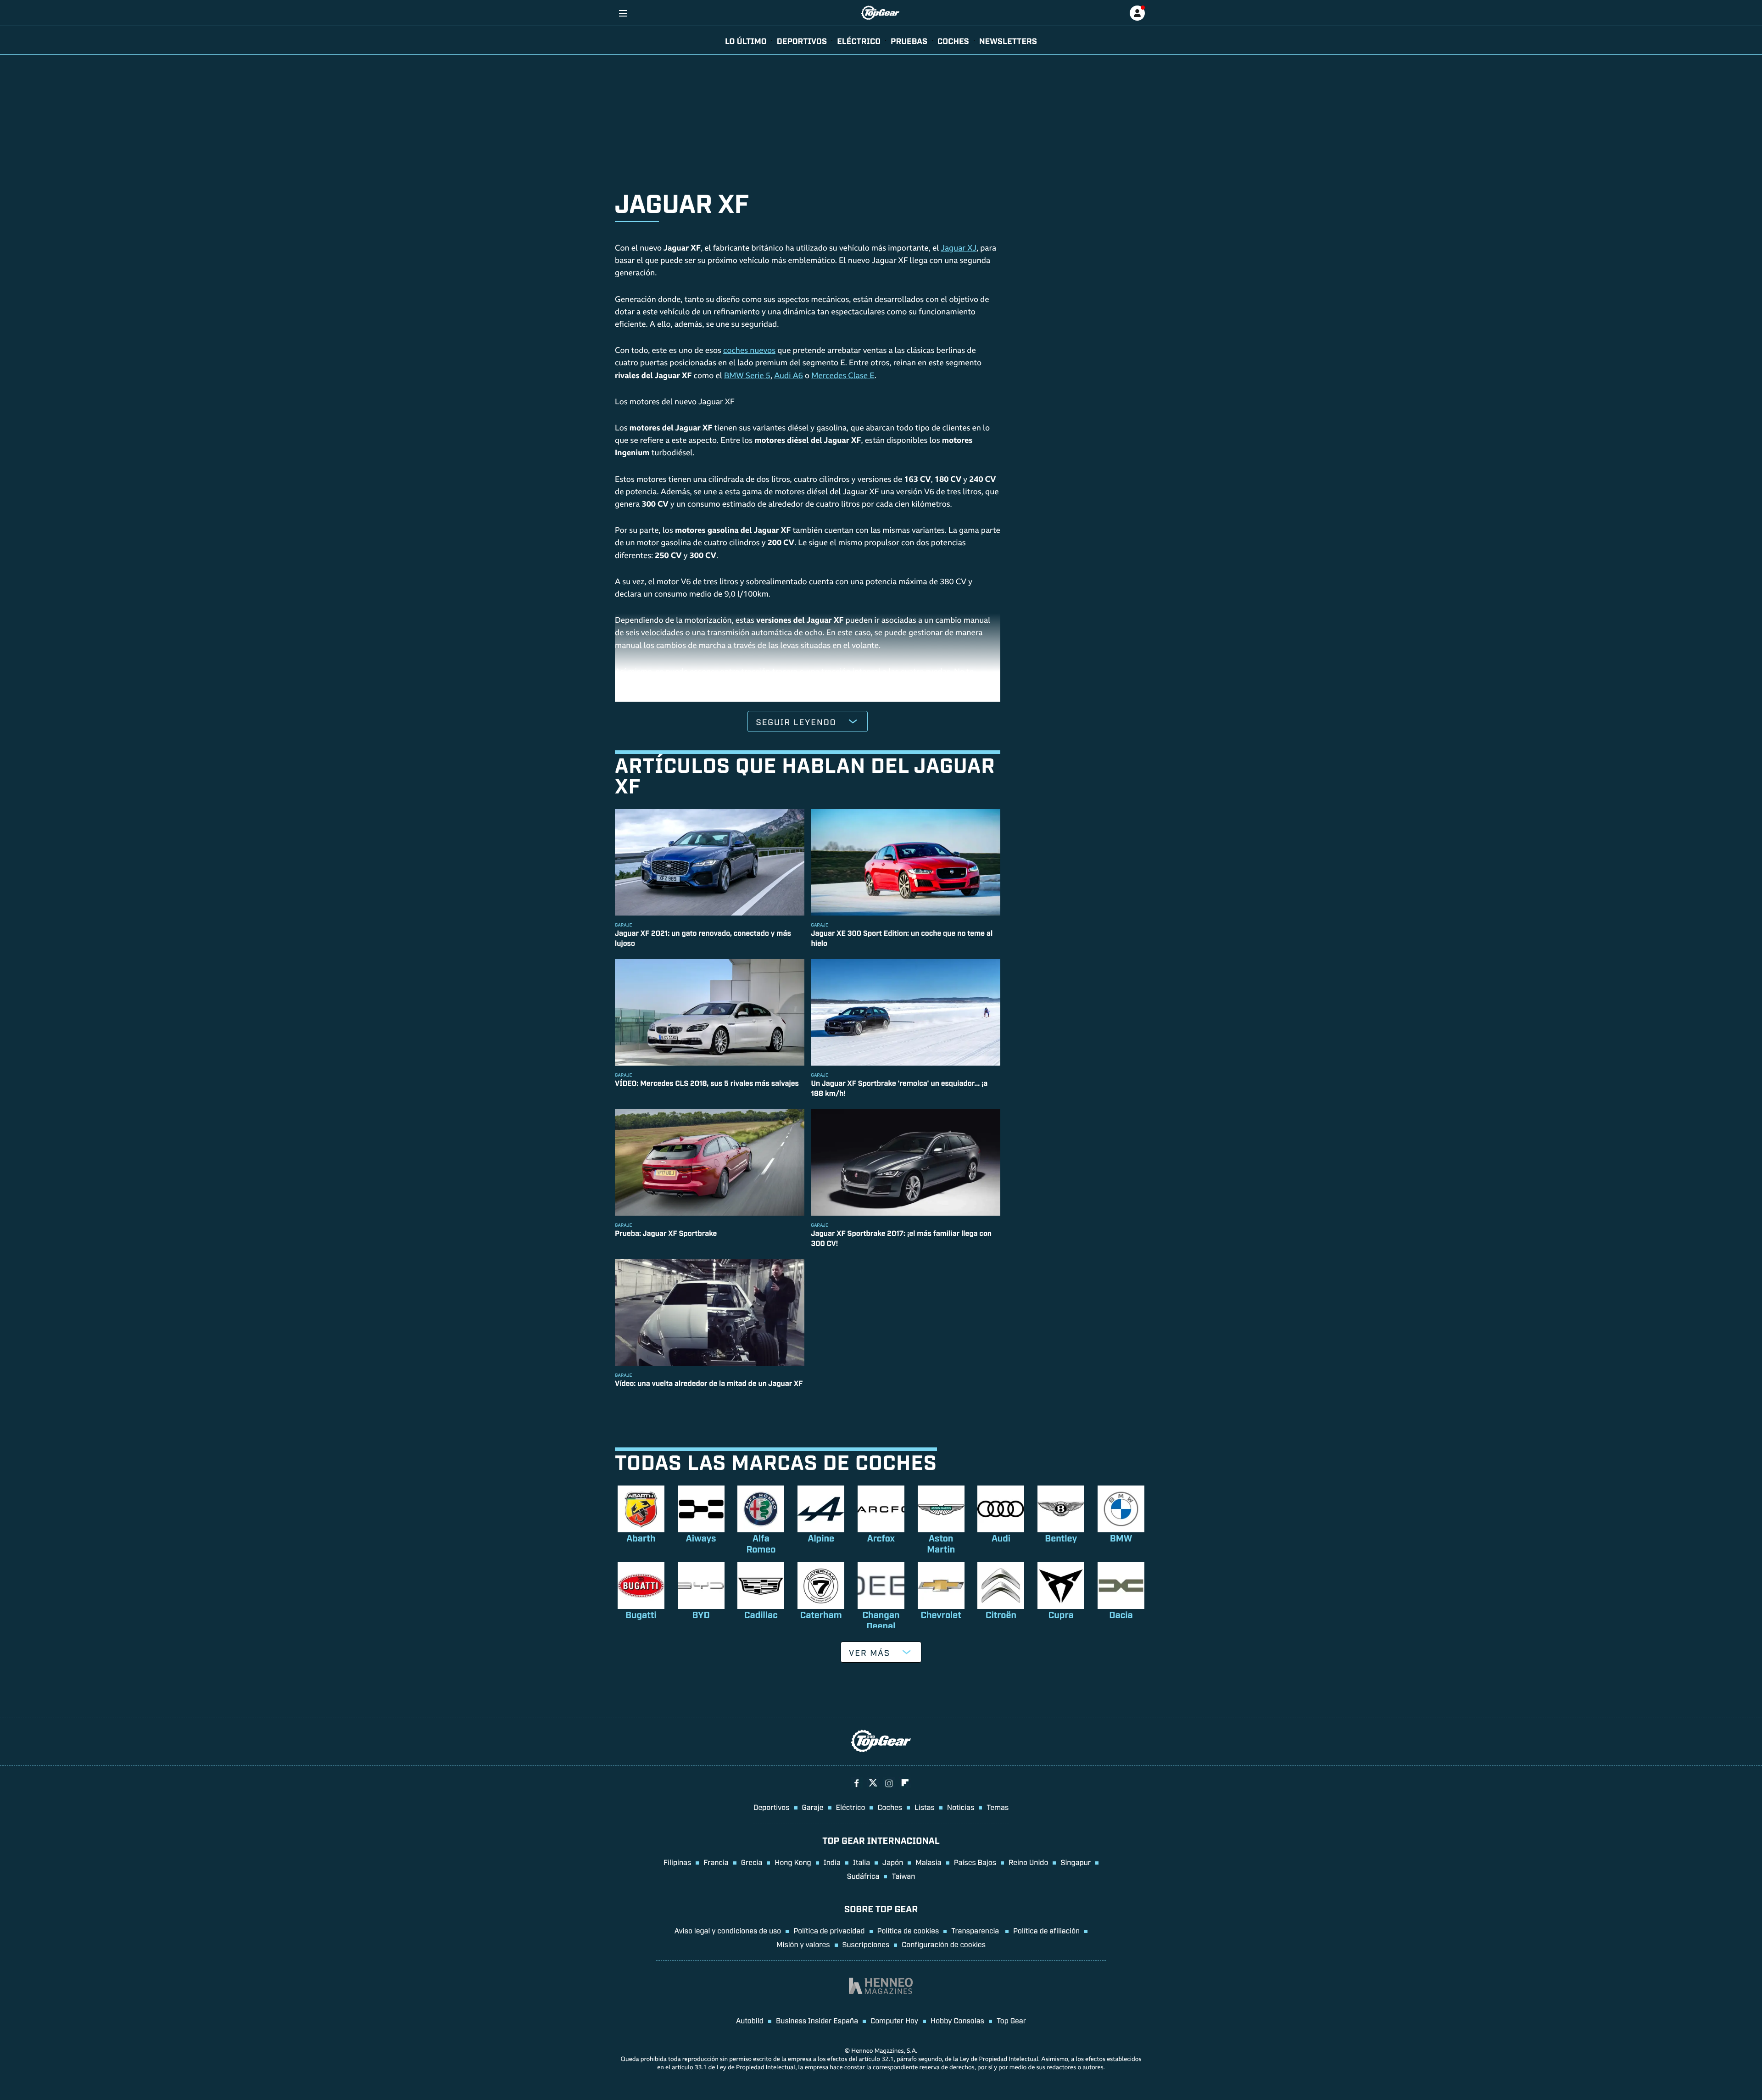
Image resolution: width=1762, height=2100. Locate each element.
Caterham (821, 1614)
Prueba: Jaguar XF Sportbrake (666, 1233)
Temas (998, 1807)
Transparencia (976, 1930)
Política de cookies (908, 1930)
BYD (701, 1614)
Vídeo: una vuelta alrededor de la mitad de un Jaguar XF (709, 1383)
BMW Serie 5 (747, 377)
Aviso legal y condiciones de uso (728, 1930)
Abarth (641, 1538)
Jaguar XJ (959, 249)
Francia (716, 1862)
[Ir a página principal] (880, 13)
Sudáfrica (863, 1876)
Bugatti (641, 1614)
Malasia (928, 1862)
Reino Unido (1028, 1862)
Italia (861, 1862)
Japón (893, 1862)
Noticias (961, 1807)
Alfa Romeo (761, 1543)
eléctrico (859, 40)
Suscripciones (866, 1944)
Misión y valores (803, 1944)
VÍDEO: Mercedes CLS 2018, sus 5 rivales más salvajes (707, 1083)
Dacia (1121, 1614)
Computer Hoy (894, 2020)
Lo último (746, 40)
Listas (925, 1807)
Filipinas (677, 1862)
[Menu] (623, 13)
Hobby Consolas (957, 2020)
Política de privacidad (829, 1930)
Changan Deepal (881, 1620)
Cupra (1061, 1614)
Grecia (752, 1862)
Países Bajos (975, 1862)
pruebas (909, 40)
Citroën (1001, 1614)
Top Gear (1011, 2020)
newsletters (1008, 40)
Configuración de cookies (944, 1944)
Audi (1001, 1538)
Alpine (821, 1538)
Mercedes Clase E (843, 377)
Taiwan (903, 1876)
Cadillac (761, 1614)
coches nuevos (749, 351)
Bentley (1061, 1538)
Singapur (1076, 1862)
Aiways (701, 1538)
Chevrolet (941, 1614)
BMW (1121, 1538)
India (832, 1862)
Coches (953, 40)
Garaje (813, 1807)
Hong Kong (793, 1862)
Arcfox (881, 1538)
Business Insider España (817, 2020)
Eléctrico (851, 1807)
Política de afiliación (1046, 1930)
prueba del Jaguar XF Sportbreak (732, 685)
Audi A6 (789, 377)
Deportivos (802, 40)
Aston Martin (941, 1543)
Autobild (750, 2020)
